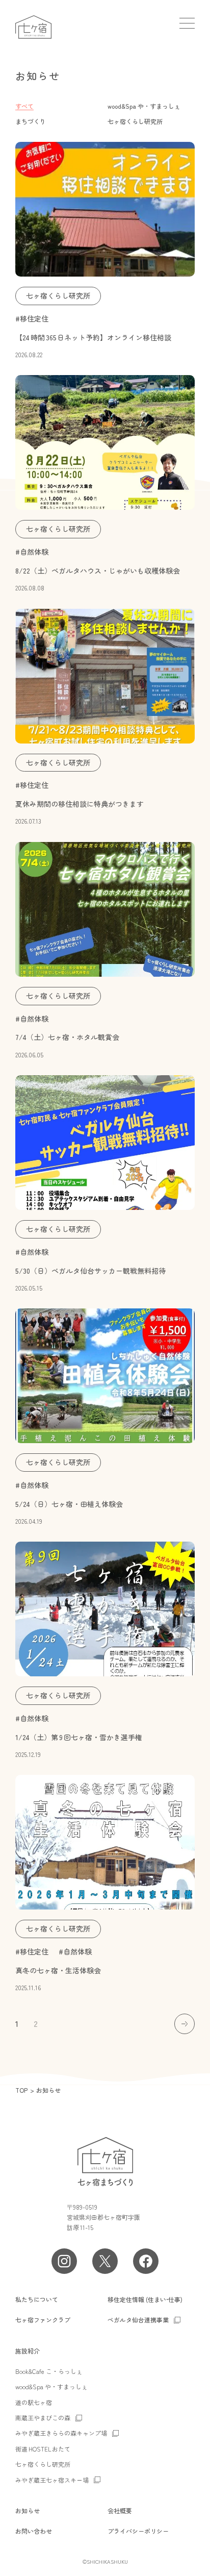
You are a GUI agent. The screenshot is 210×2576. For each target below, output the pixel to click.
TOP (21, 2090)
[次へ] (185, 2024)
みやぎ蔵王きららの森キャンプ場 (61, 2433)
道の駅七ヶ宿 (34, 2402)
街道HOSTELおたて (43, 2449)
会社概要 (120, 2510)
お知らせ (28, 2510)
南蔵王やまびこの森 (43, 2418)
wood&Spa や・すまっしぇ (144, 106)
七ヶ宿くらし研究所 (135, 121)
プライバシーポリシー (138, 2531)
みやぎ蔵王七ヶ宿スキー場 (52, 2480)
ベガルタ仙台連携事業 (138, 2320)
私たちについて (37, 2299)
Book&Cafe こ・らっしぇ (49, 2371)
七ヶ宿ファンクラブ (43, 2320)
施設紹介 (28, 2351)
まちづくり (31, 121)
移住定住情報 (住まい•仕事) (145, 2299)
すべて (24, 106)
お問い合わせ (34, 2531)
